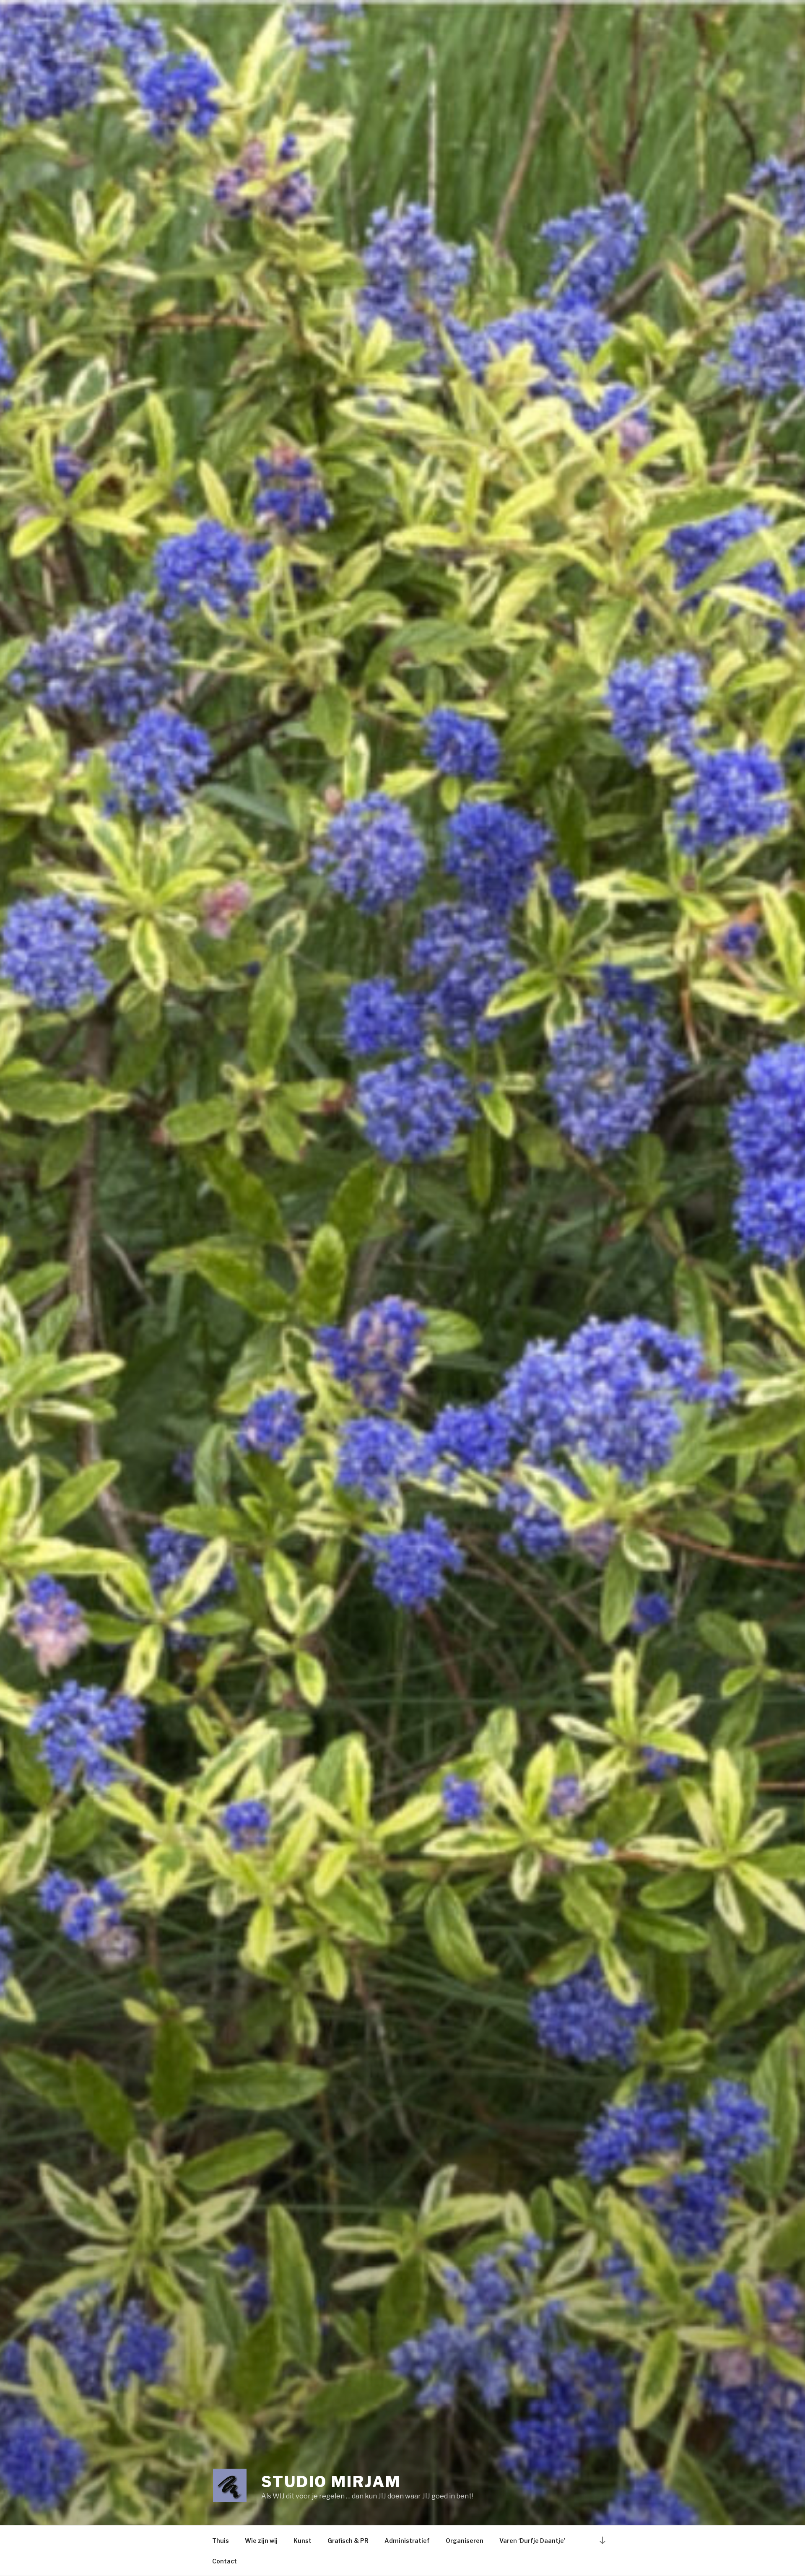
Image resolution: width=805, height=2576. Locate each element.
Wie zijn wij (261, 2541)
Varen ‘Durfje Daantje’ (532, 2541)
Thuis (221, 2541)
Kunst (303, 2541)
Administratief (407, 2541)
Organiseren (465, 2541)
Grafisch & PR (348, 2541)
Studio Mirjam (331, 2482)
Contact (225, 2561)
